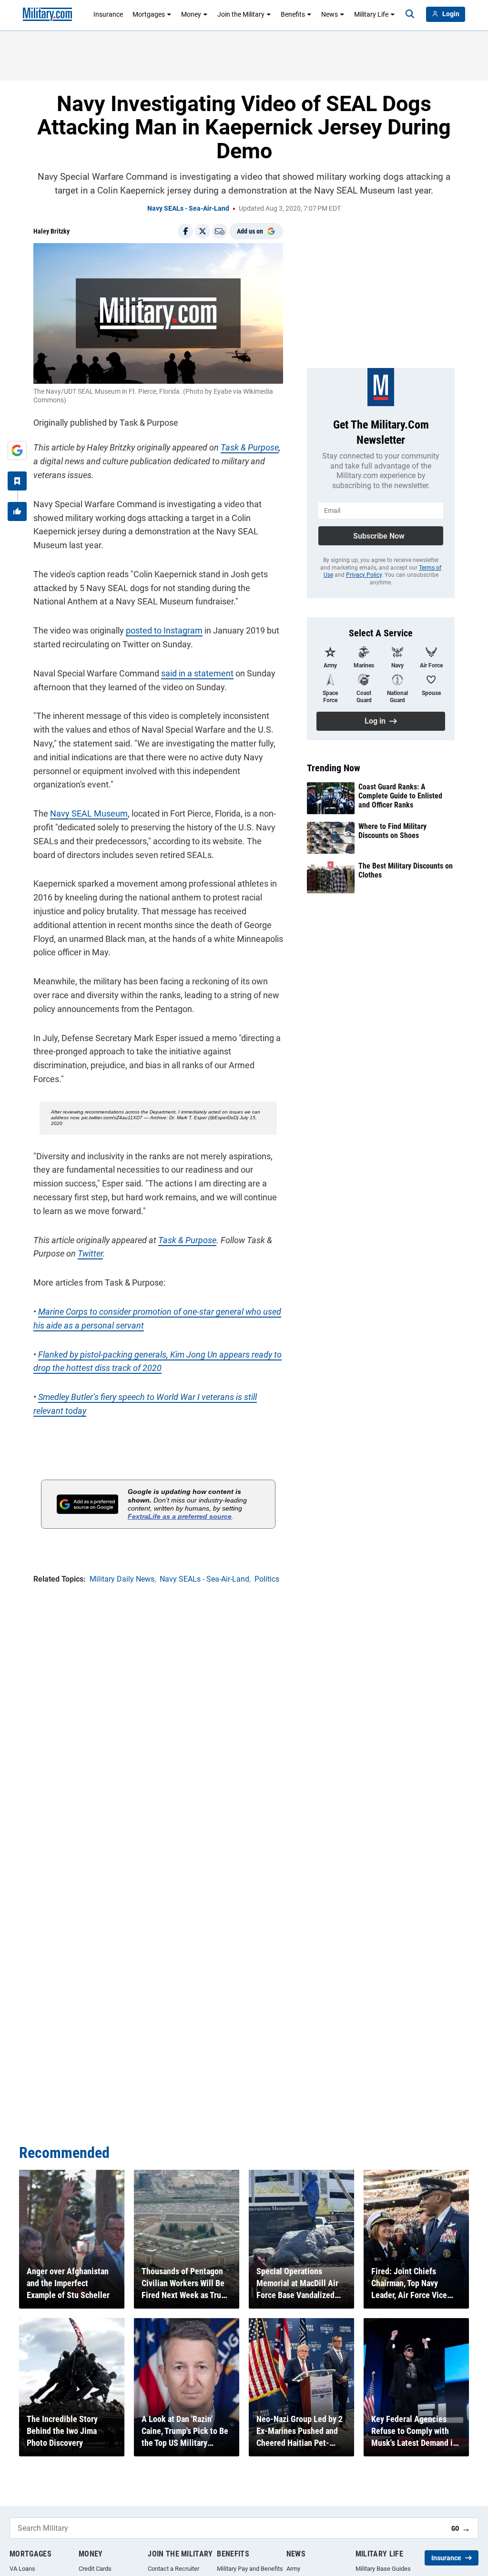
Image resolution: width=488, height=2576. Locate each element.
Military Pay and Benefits (250, 2569)
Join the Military (241, 14)
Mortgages (149, 14)
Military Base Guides (383, 2569)
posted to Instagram (164, 630)
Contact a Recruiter (173, 2569)
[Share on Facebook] (185, 231)
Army (293, 2569)
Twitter (90, 1253)
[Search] (410, 14)
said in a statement (197, 673)
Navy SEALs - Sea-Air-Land (188, 208)
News (330, 14)
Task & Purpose (250, 447)
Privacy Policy (364, 575)
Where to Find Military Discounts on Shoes (392, 831)
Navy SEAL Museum (89, 813)
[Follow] (17, 481)
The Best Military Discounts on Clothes (406, 870)
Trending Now (334, 768)
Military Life (371, 14)
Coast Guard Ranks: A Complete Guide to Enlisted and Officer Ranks (400, 796)
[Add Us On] (17, 450)
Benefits (293, 14)
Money (191, 14)
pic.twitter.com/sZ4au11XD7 (112, 1118)
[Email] (220, 231)
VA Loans (22, 2569)
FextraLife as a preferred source (180, 1516)
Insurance (108, 14)
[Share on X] (203, 231)
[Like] (17, 511)
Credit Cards (95, 2569)
